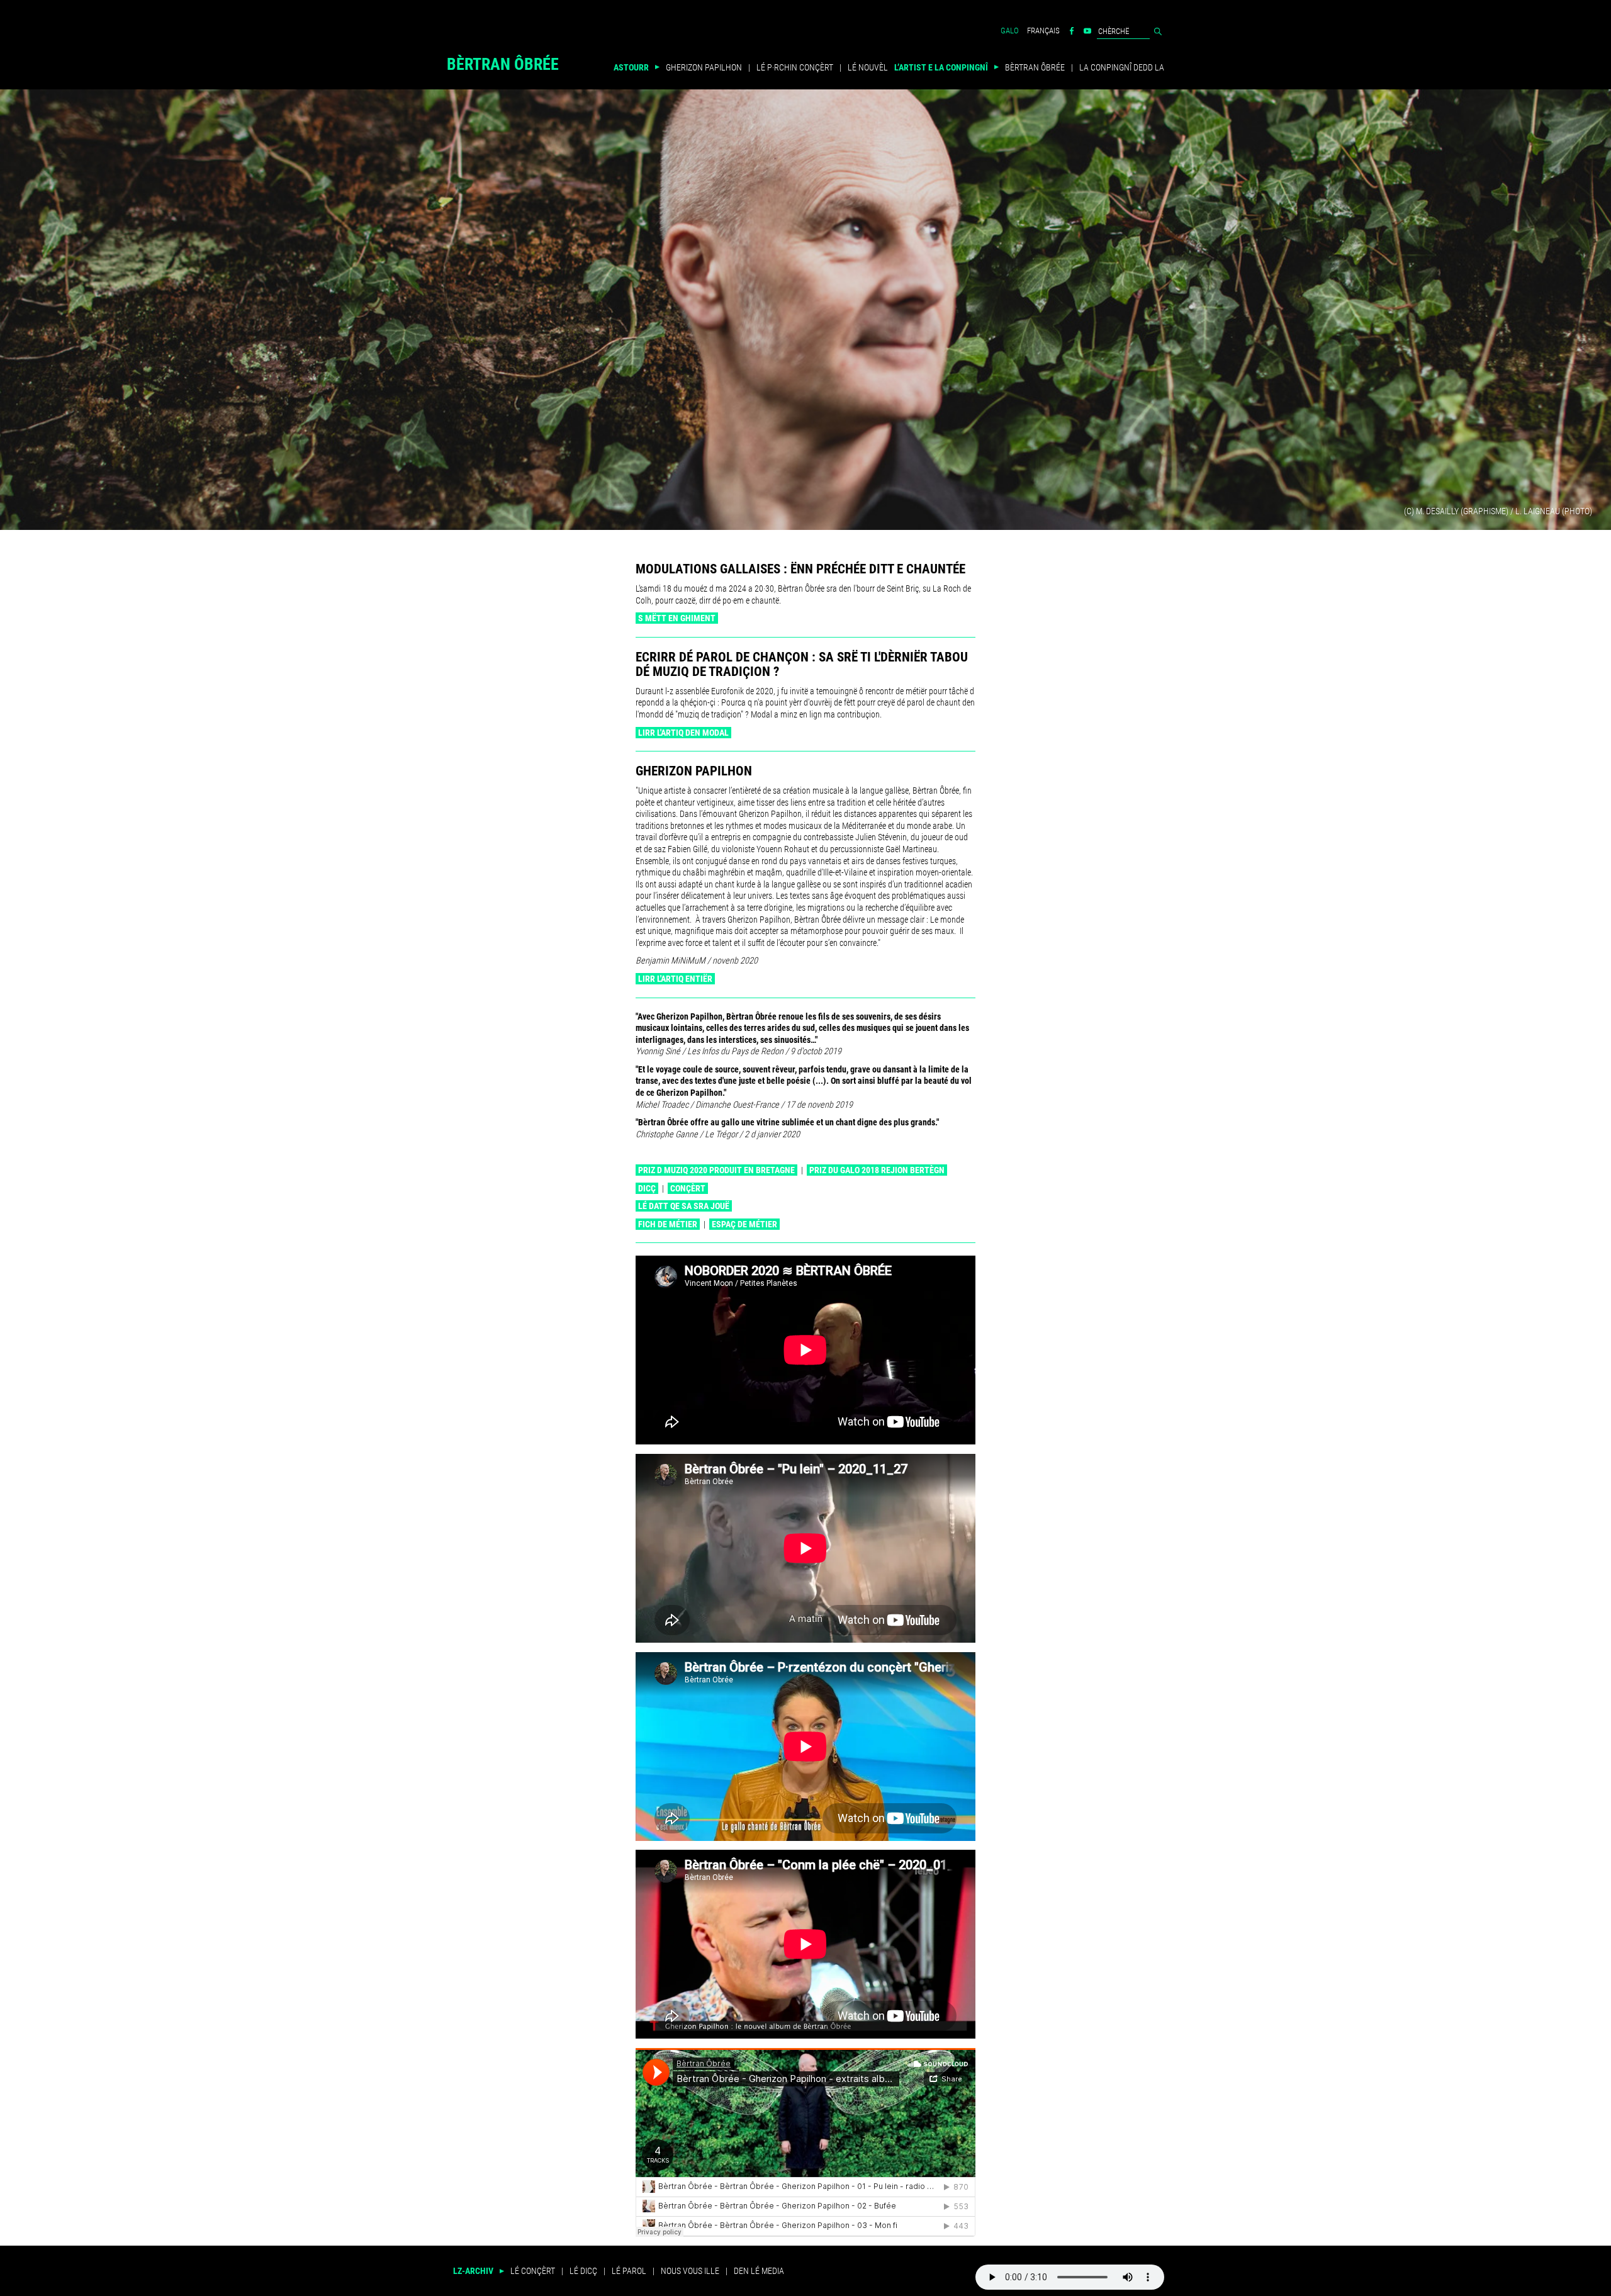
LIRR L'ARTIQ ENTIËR (675, 979)
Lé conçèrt (533, 2271)
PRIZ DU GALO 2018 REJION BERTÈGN (877, 1170)
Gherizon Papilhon (704, 67)
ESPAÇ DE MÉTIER (744, 1224)
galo (1010, 31)
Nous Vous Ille (690, 2271)
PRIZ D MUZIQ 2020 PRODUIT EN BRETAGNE (716, 1170)
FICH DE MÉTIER (668, 1224)
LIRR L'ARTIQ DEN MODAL (683, 733)
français (1043, 31)
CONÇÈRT (688, 1188)
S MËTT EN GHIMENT (677, 618)
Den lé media (759, 2271)
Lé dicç (583, 2271)
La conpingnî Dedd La (1122, 67)
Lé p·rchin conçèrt (795, 67)
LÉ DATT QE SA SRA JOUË (684, 1206)
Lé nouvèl (868, 67)
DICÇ (647, 1188)
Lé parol (629, 2271)
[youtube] (1087, 31)
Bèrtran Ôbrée (503, 66)
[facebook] (1072, 31)
